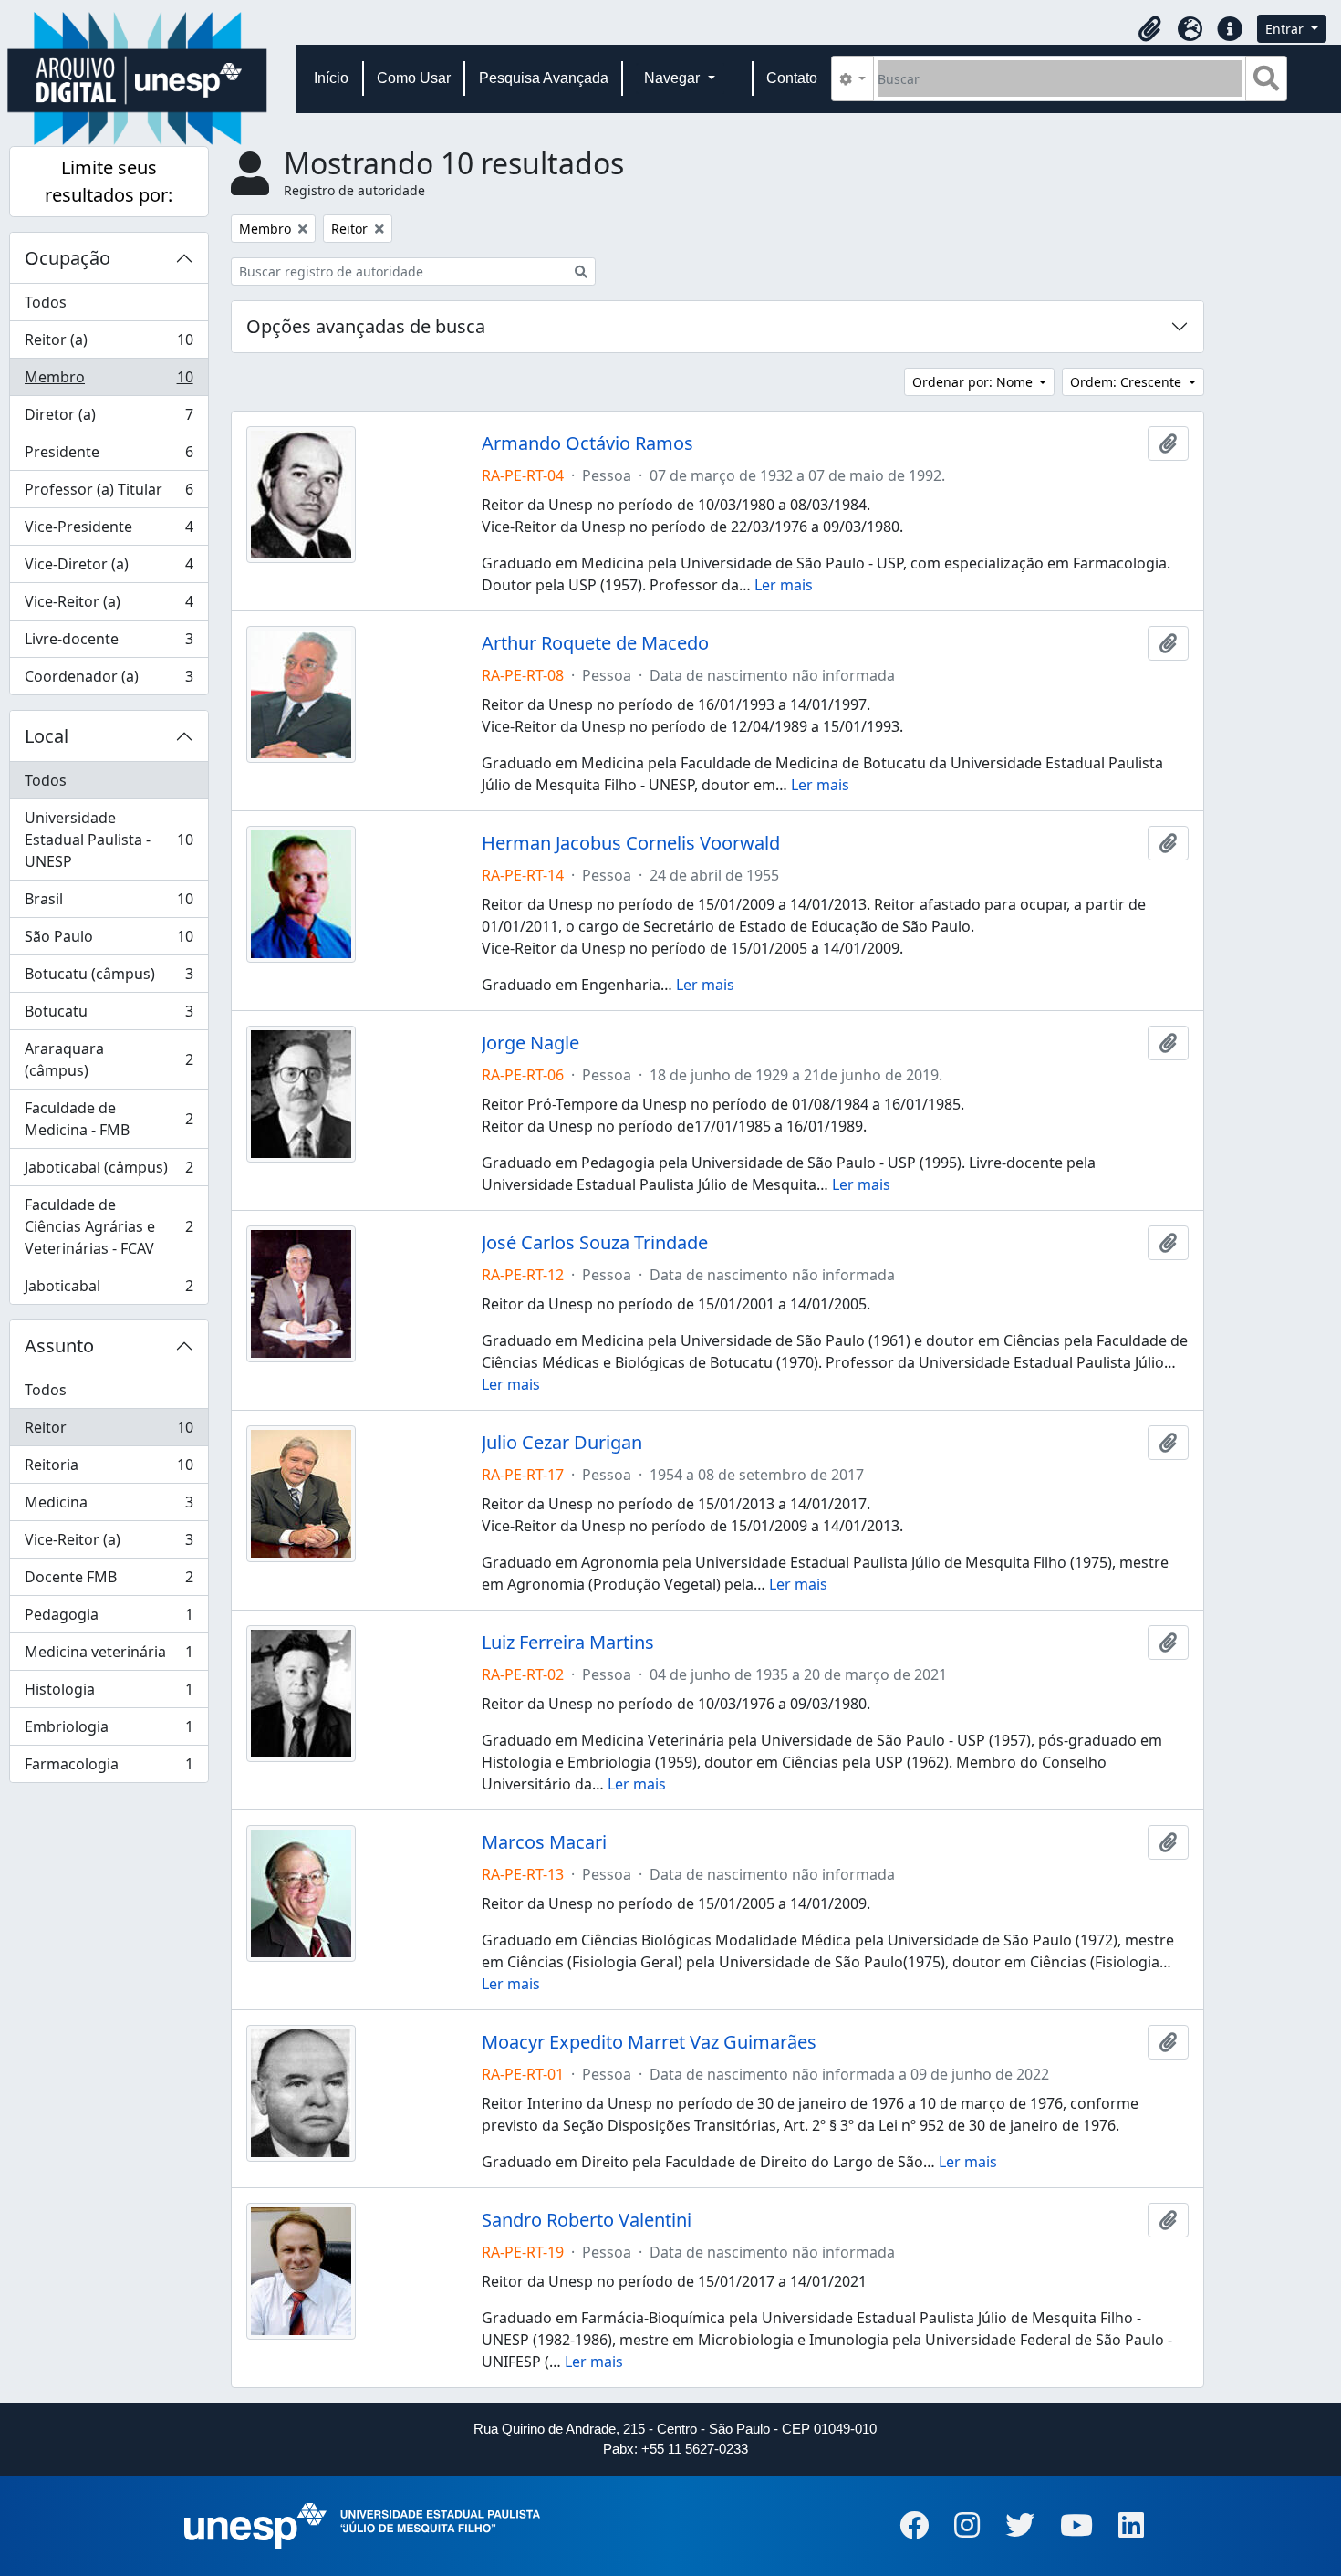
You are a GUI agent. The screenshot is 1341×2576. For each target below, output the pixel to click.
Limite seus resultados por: (109, 181)
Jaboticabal (109, 1290)
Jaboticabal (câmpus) (109, 1172)
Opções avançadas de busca (366, 326)
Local (47, 736)
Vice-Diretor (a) (109, 568)
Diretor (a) (109, 419)
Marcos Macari (544, 1842)
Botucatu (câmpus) (109, 978)
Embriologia (109, 1731)
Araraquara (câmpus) (109, 1059)
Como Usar (414, 78)
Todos (46, 302)
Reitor (109, 1432)
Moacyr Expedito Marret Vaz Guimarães (649, 2042)
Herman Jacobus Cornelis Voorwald (631, 843)
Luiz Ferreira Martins (568, 1643)
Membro (109, 381)
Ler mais (784, 585)
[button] (1149, 29)
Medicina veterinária (109, 1656)
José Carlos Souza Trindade (595, 1243)
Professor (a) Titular (109, 494)
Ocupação (68, 258)
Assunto (59, 1345)
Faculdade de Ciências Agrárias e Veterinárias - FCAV (109, 1226)
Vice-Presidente (109, 531)
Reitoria (109, 1469)
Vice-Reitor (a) (109, 606)
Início (331, 78)
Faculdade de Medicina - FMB (109, 1119)
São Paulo (109, 941)
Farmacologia (109, 1768)
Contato (792, 78)
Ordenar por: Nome (974, 382)
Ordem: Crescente (1128, 382)
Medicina (109, 1507)
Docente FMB (109, 1581)
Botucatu (109, 1016)
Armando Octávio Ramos (587, 443)
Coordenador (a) (109, 680)
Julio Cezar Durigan (562, 1443)
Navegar (674, 78)
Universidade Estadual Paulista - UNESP (109, 840)
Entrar (1286, 29)
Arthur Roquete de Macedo (595, 643)
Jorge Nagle (530, 1043)
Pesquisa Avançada (544, 78)
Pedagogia (109, 1619)
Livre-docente (109, 643)
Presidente (109, 456)
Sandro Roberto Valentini (587, 2220)
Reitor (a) (109, 344)
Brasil (109, 903)
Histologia (109, 1694)
